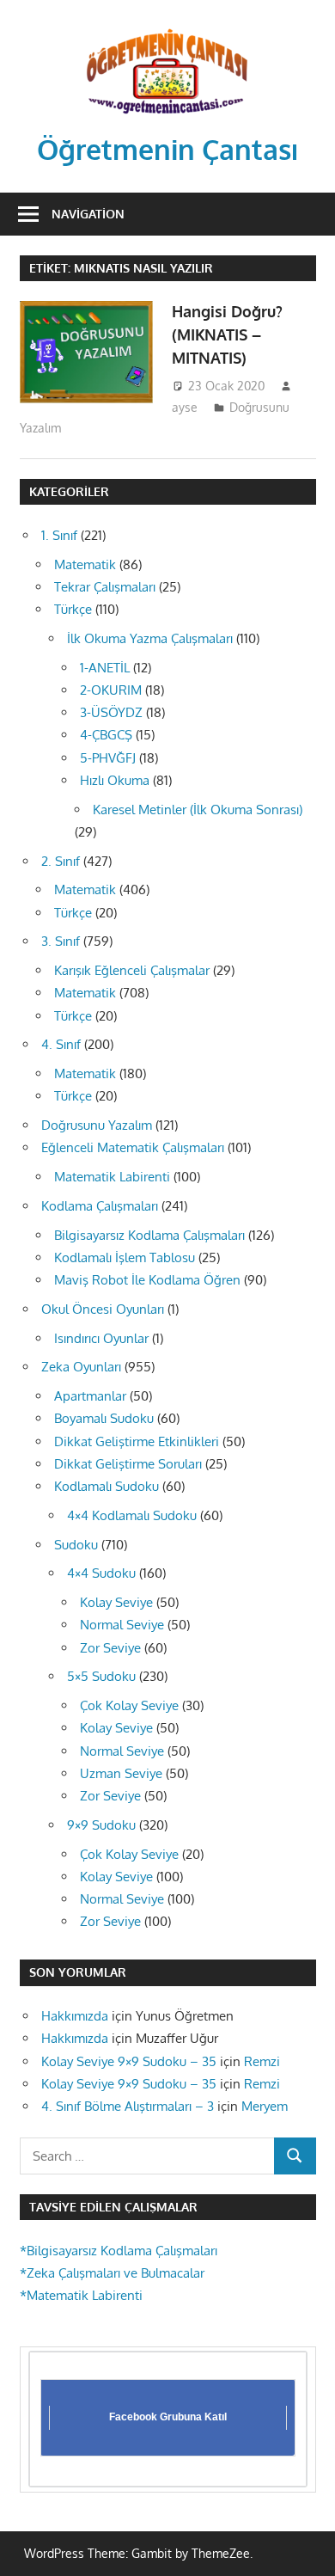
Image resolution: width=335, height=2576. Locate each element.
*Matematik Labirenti (81, 2295)
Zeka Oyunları (81, 1367)
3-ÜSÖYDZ (111, 712)
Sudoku (76, 1545)
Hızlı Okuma (115, 780)
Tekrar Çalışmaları (105, 587)
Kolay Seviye (116, 1602)
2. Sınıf (61, 861)
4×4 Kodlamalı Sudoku (132, 1515)
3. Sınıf (61, 941)
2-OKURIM (111, 690)
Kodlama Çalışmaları (100, 1206)
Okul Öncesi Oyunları (103, 1309)
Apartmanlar (90, 1396)
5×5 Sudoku (101, 1676)
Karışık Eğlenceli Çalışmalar (132, 970)
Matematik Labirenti (112, 1177)
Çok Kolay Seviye (129, 1705)
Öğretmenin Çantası (168, 149)
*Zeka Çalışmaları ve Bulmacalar (112, 2273)
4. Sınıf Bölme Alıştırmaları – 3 (128, 2106)
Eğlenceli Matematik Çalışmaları (133, 1147)
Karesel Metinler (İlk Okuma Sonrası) (198, 810)
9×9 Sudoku (101, 1825)
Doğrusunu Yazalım (97, 1125)
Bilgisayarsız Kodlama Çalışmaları (149, 1235)
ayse (185, 407)
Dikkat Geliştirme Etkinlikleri (137, 1441)
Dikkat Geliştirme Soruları (128, 1464)
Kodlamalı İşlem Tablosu (125, 1257)
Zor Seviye (110, 1648)
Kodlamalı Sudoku (107, 1486)
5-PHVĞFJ (108, 758)
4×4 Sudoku (101, 1573)
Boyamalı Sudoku (104, 1418)
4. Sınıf (61, 1044)
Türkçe (73, 609)
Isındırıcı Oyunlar (101, 1338)
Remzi (262, 2061)
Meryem (265, 2106)
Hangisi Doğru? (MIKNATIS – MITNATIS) (227, 335)
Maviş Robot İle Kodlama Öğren (147, 1280)
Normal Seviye (122, 1625)
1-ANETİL (105, 668)
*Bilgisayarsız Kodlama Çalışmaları (119, 2251)
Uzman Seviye (121, 1773)
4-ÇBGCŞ (106, 735)
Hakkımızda (75, 2016)
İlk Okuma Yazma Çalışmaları (150, 638)
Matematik (85, 564)
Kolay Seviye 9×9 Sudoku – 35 (129, 2061)
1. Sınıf (59, 535)
